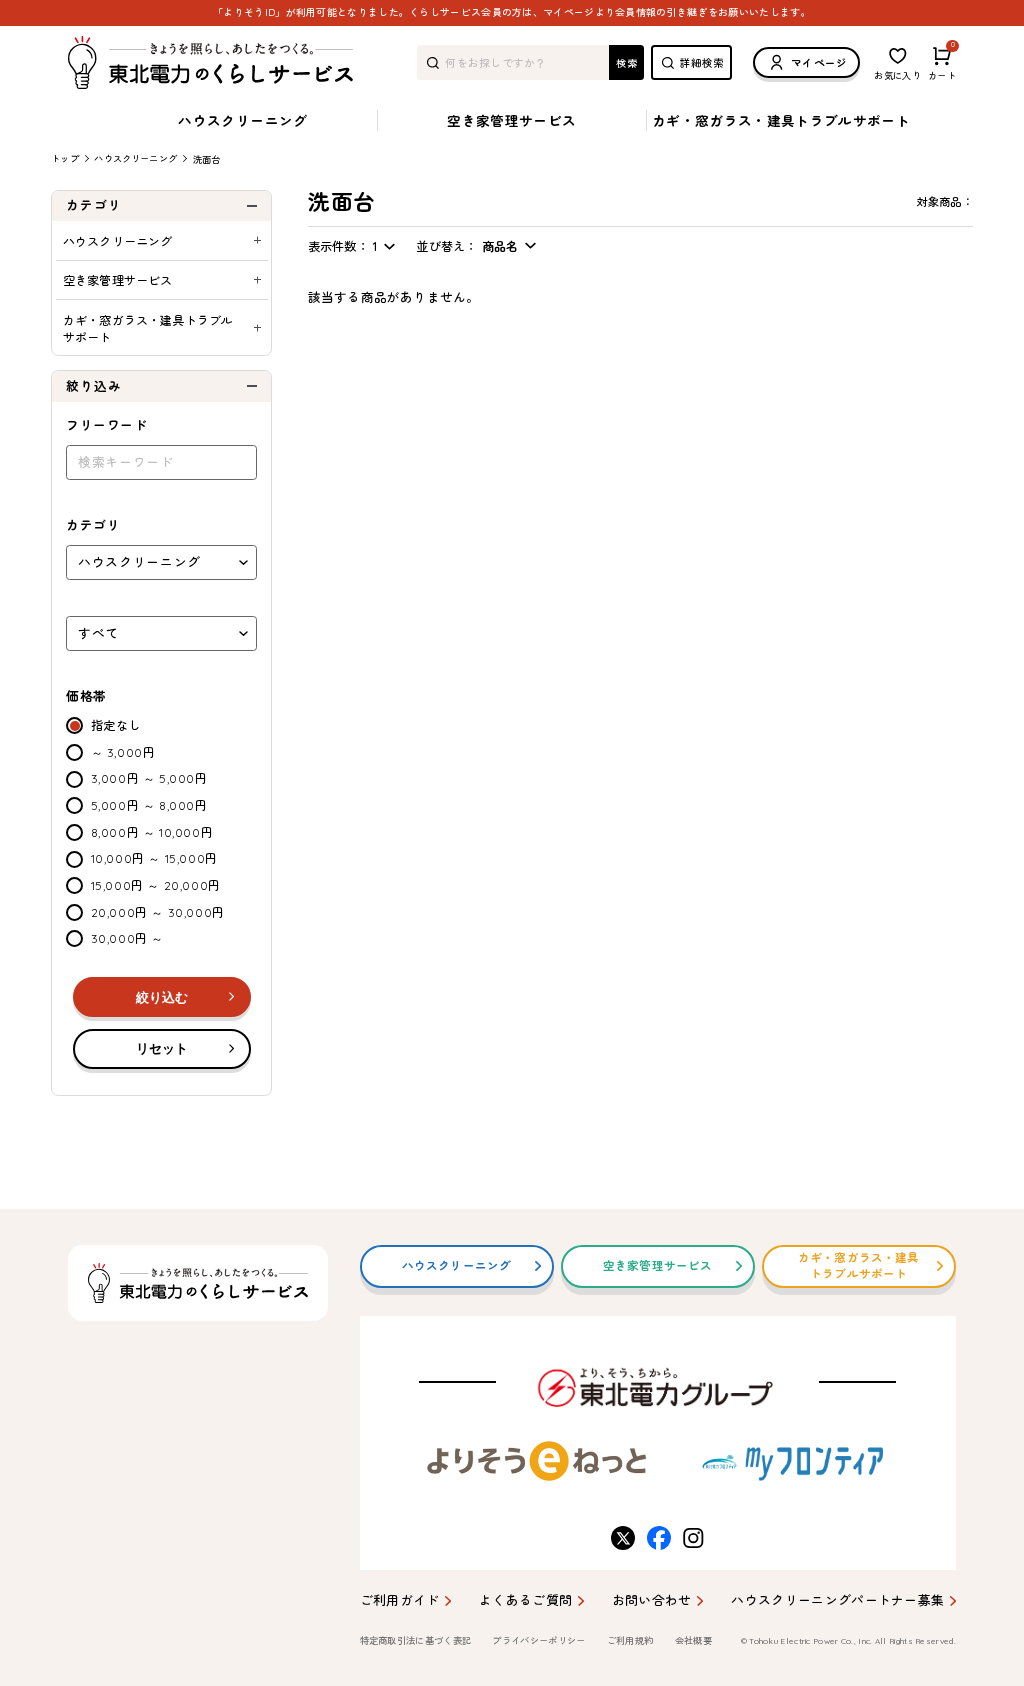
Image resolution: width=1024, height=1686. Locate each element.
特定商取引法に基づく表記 (416, 1640)
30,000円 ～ (127, 938)
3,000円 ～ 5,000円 (149, 778)
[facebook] (657, 1538)
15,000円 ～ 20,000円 (156, 885)
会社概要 (693, 1640)
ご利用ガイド (400, 1600)
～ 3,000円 (123, 752)
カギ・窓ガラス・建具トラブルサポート (781, 120)
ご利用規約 (630, 1640)
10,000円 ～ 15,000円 (154, 858)
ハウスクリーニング (242, 120)
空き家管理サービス (511, 120)
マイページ (819, 63)
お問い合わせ (652, 1600)
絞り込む (162, 997)
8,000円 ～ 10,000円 (152, 832)
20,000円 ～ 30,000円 (158, 912)
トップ (65, 158)
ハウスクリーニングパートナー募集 (837, 1600)
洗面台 (207, 159)
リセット (162, 1048)
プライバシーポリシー (538, 1640)
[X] (621, 1538)
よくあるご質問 (525, 1600)
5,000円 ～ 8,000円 (149, 805)
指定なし (116, 725)
